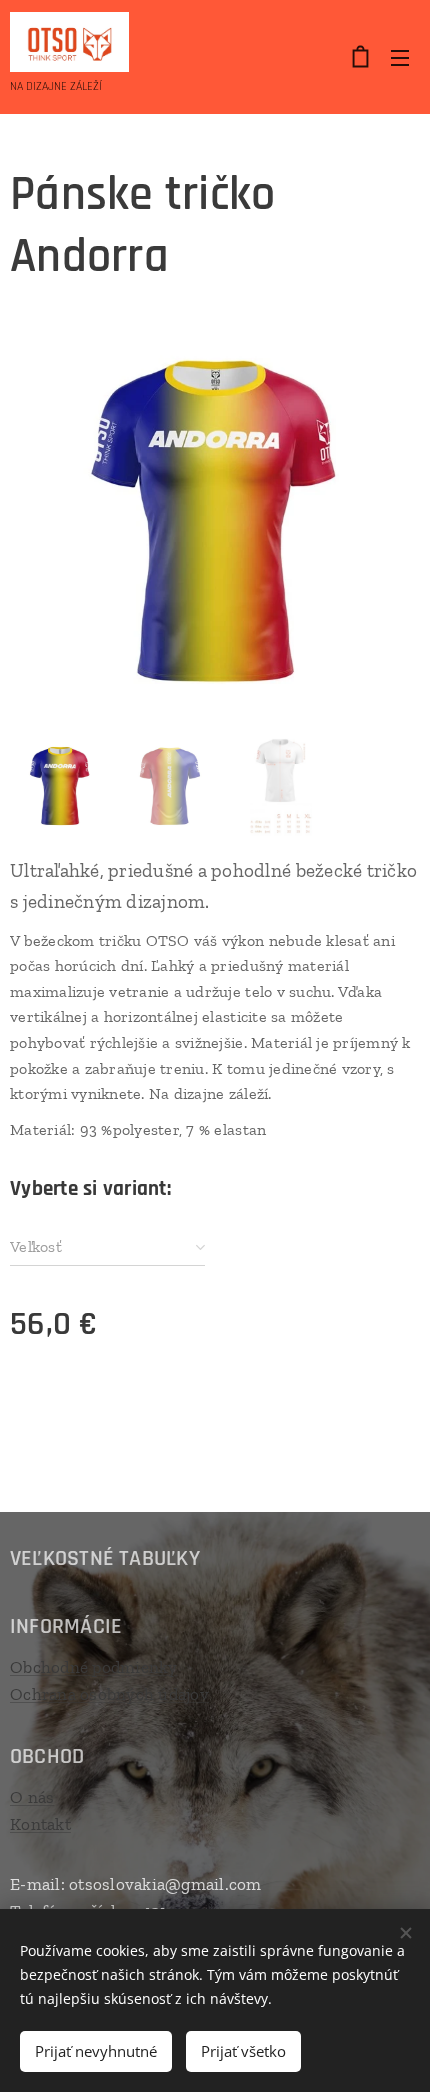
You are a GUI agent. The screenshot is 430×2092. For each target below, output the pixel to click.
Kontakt (40, 1824)
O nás (32, 1797)
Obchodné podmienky (94, 1667)
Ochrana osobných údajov (109, 1694)
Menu (400, 57)
